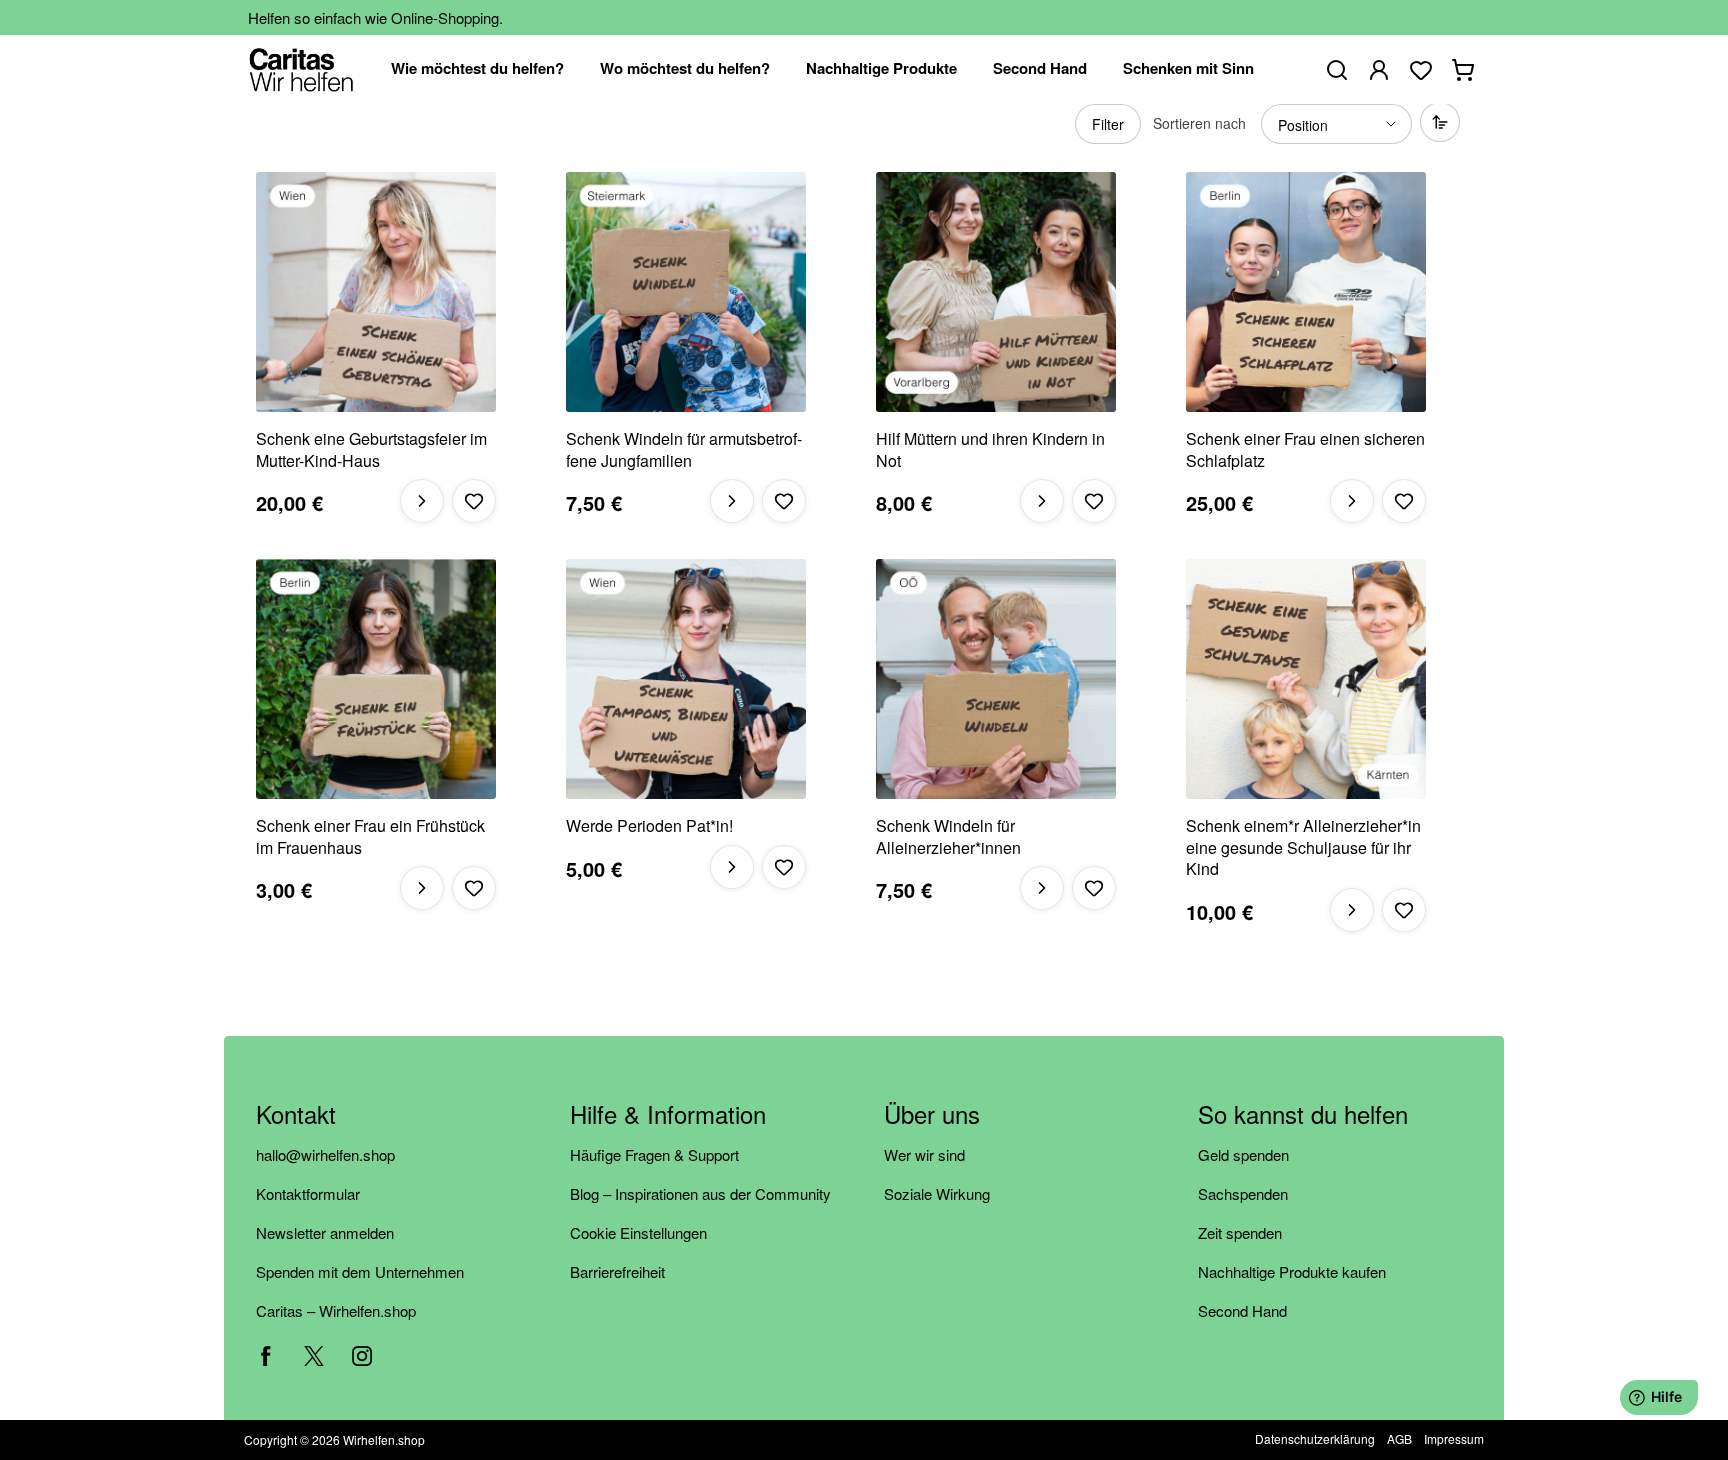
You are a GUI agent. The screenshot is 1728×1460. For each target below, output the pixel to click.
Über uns (932, 1115)
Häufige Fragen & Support (654, 1154)
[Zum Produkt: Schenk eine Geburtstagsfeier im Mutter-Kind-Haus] (376, 292)
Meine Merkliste (1421, 70)
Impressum (1454, 1438)
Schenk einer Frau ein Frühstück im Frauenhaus (370, 836)
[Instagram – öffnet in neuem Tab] (362, 1356)
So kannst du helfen (1303, 1115)
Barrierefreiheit (617, 1271)
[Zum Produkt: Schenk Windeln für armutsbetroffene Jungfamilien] (686, 292)
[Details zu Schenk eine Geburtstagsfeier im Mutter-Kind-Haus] (422, 501)
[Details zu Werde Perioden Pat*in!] (732, 867)
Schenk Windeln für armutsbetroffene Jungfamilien (684, 449)
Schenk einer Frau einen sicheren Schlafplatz (1305, 449)
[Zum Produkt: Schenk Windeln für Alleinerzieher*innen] (996, 679)
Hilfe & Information (668, 1115)
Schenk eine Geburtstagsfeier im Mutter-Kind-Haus (371, 449)
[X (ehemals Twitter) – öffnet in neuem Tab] (314, 1356)
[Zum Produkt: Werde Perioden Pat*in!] (686, 679)
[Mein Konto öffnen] (1379, 70)
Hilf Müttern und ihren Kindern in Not (990, 449)
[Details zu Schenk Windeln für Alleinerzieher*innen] (1042, 888)
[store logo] (301, 69)
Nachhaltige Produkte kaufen (1292, 1271)
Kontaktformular (308, 1193)
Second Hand (1242, 1310)
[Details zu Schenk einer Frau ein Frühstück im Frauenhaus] (422, 888)
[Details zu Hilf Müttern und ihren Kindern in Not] (1042, 501)
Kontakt (296, 1115)
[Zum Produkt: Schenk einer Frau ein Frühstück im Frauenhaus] (376, 679)
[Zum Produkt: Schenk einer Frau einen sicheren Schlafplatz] (1306, 292)
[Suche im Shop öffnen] (1337, 70)
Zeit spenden (1240, 1232)
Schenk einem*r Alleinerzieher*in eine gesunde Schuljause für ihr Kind (1303, 847)
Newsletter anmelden (325, 1232)
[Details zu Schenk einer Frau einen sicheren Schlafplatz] (1352, 501)
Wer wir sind (924, 1154)
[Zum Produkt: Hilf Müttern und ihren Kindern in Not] (996, 292)
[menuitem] (477, 69)
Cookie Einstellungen (638, 1232)
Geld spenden (1243, 1154)
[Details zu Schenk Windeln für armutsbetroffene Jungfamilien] (732, 501)
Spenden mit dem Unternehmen (360, 1271)
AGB (1399, 1438)
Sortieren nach (1199, 123)
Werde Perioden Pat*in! (649, 826)
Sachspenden (1243, 1193)
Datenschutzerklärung (1315, 1438)
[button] (474, 501)
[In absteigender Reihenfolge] (1440, 122)
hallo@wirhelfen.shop (325, 1154)
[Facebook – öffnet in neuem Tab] (266, 1356)
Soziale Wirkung (937, 1193)
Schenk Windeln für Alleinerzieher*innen (948, 836)
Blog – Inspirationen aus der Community (700, 1193)
